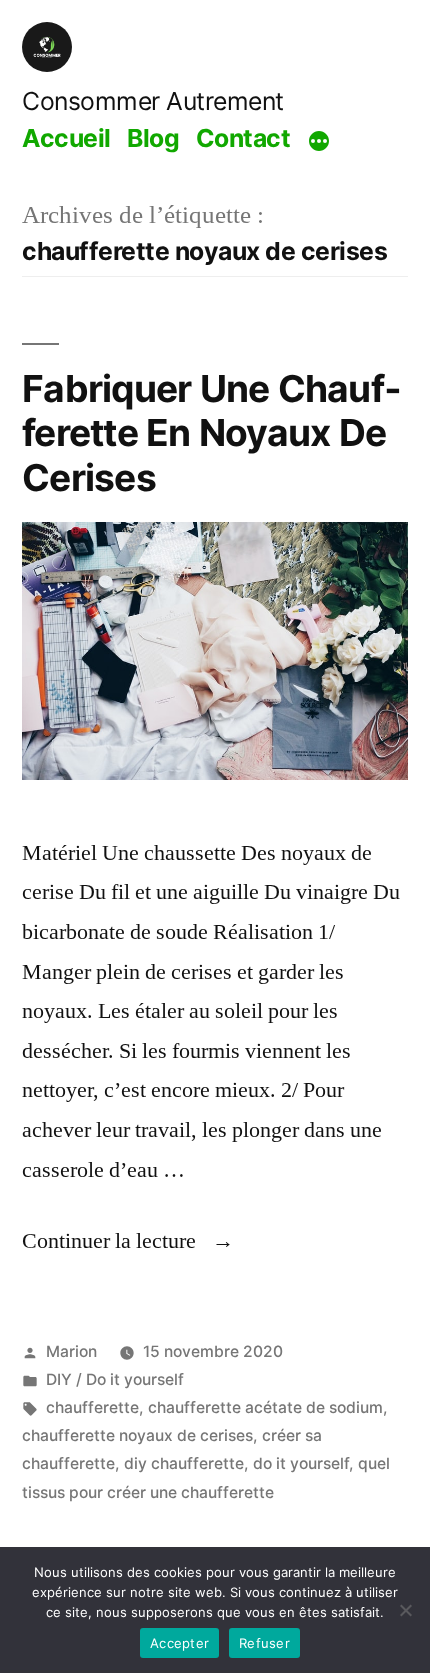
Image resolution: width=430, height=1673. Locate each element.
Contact (243, 138)
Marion (71, 1351)
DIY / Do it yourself (115, 1379)
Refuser (264, 1643)
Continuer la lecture (128, 1241)
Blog (153, 138)
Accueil (66, 138)
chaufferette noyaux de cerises (137, 1435)
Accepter (179, 1643)
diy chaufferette (184, 1463)
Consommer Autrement (153, 101)
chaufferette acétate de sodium (265, 1407)
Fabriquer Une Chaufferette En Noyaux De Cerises (211, 433)
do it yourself (301, 1463)
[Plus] (319, 141)
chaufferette (92, 1407)
